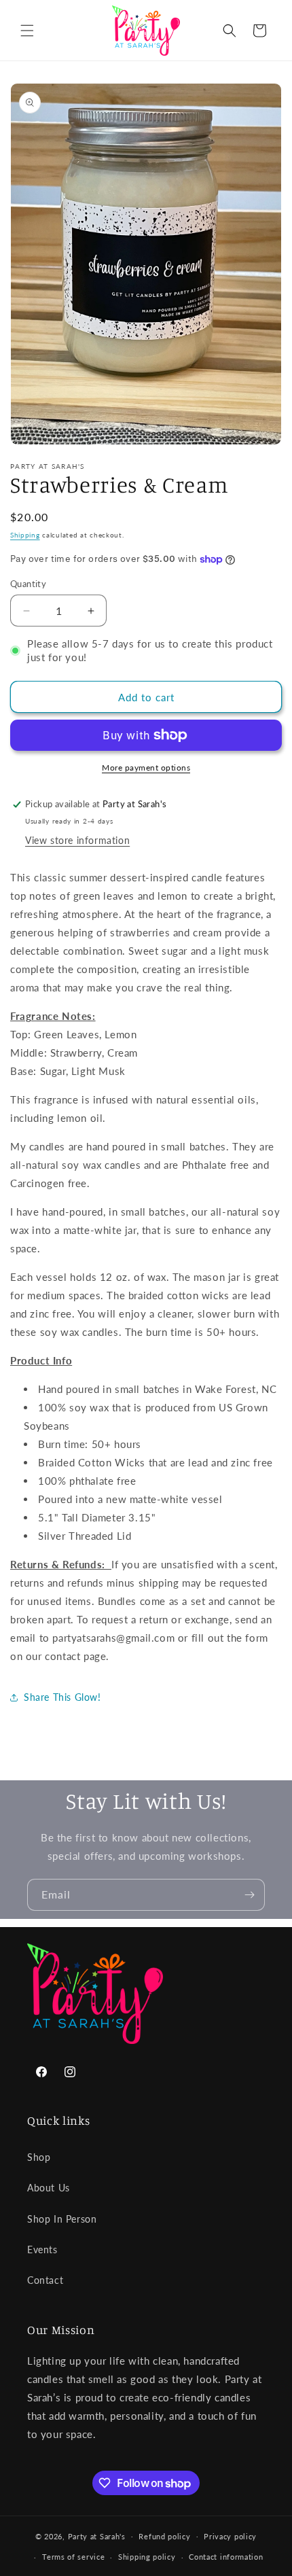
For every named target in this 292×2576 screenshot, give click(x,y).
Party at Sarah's (97, 2536)
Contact (45, 2280)
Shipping (25, 535)
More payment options (146, 767)
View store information (77, 840)
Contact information (226, 2557)
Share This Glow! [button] (62, 1697)
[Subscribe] (249, 1895)
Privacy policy (230, 2536)
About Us (49, 2188)
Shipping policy (147, 2557)
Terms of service (73, 2557)
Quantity (28, 584)
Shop (39, 2157)
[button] (27, 31)
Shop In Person (62, 2219)
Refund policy (164, 2536)
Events (42, 2249)
